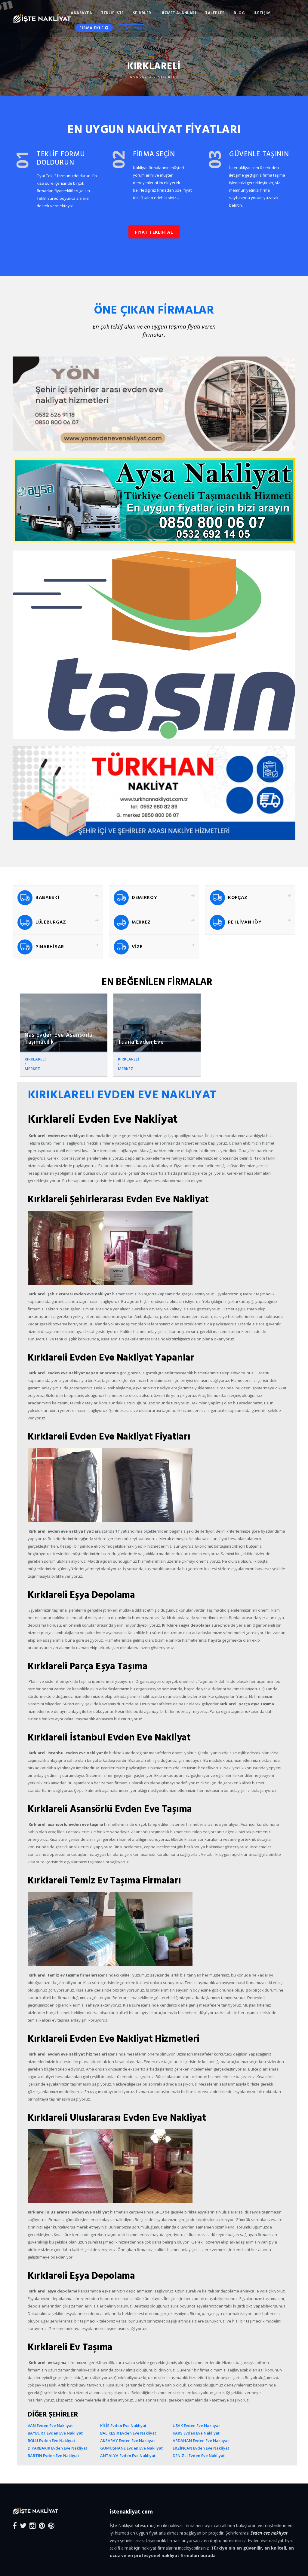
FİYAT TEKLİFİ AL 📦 (87, 1313)
